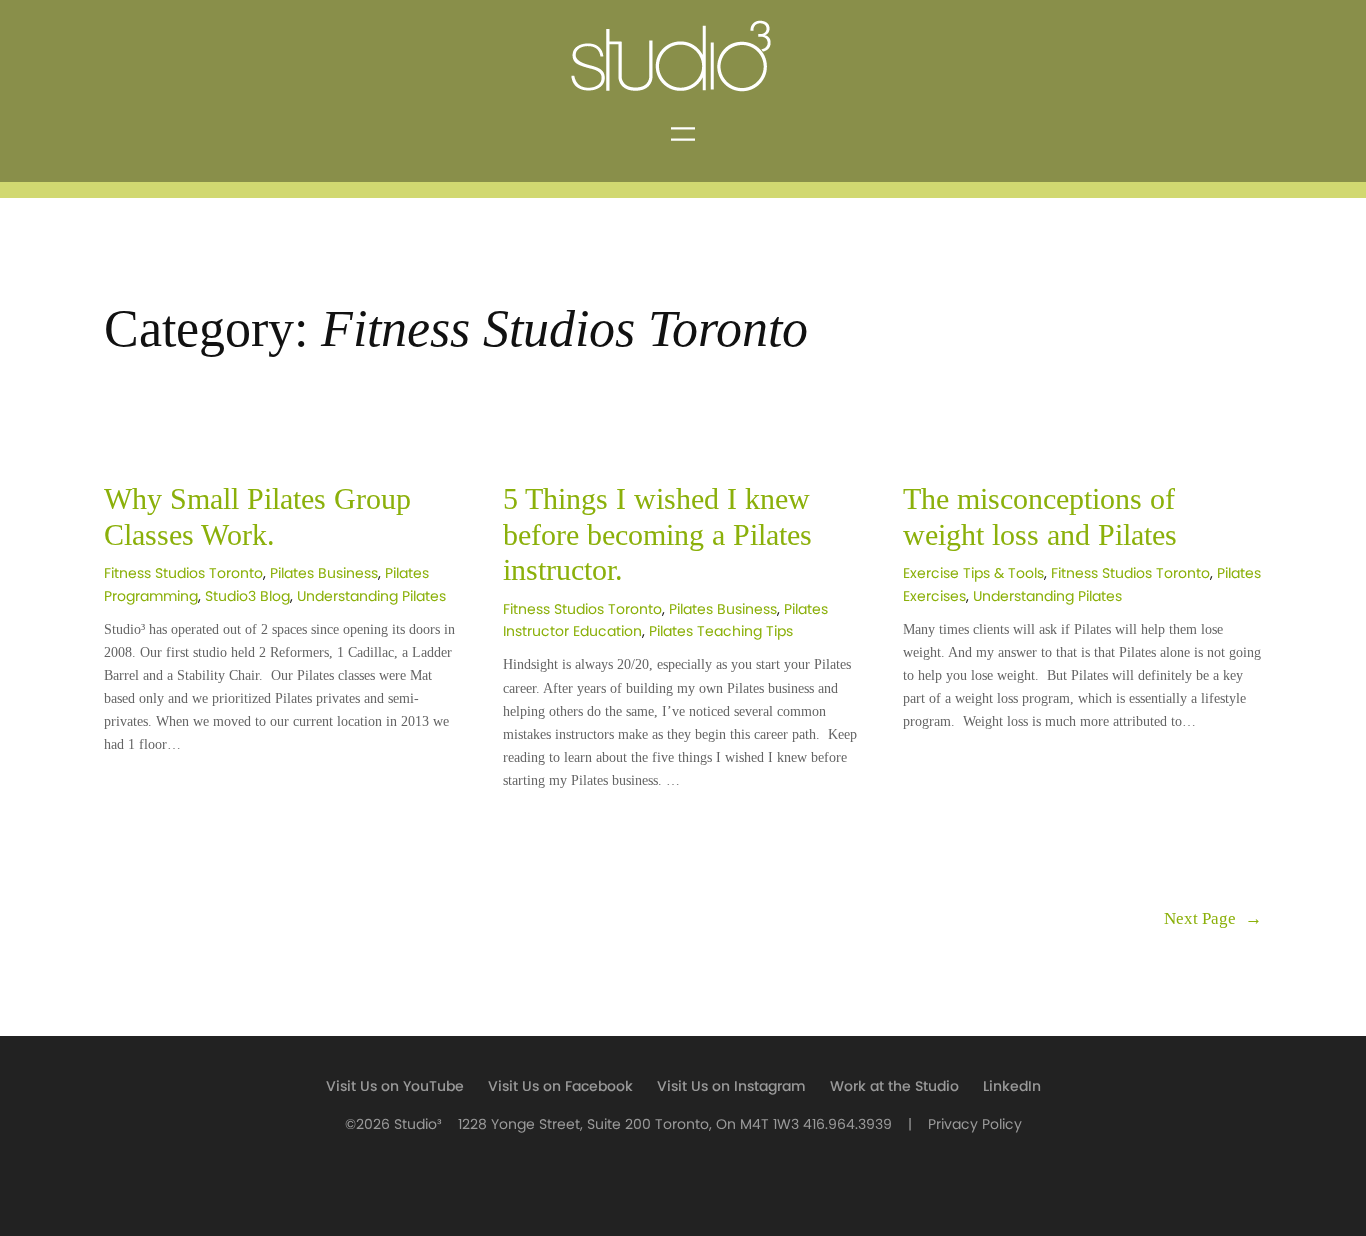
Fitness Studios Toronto (183, 573)
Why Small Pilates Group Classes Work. (257, 517)
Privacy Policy (975, 1124)
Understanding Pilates (371, 596)
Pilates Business (324, 573)
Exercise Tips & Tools (973, 573)
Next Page (1213, 918)
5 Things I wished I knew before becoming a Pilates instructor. (657, 534)
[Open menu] (683, 134)
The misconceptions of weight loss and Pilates (1044, 517)
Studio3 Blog (247, 596)
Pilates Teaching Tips (721, 631)
